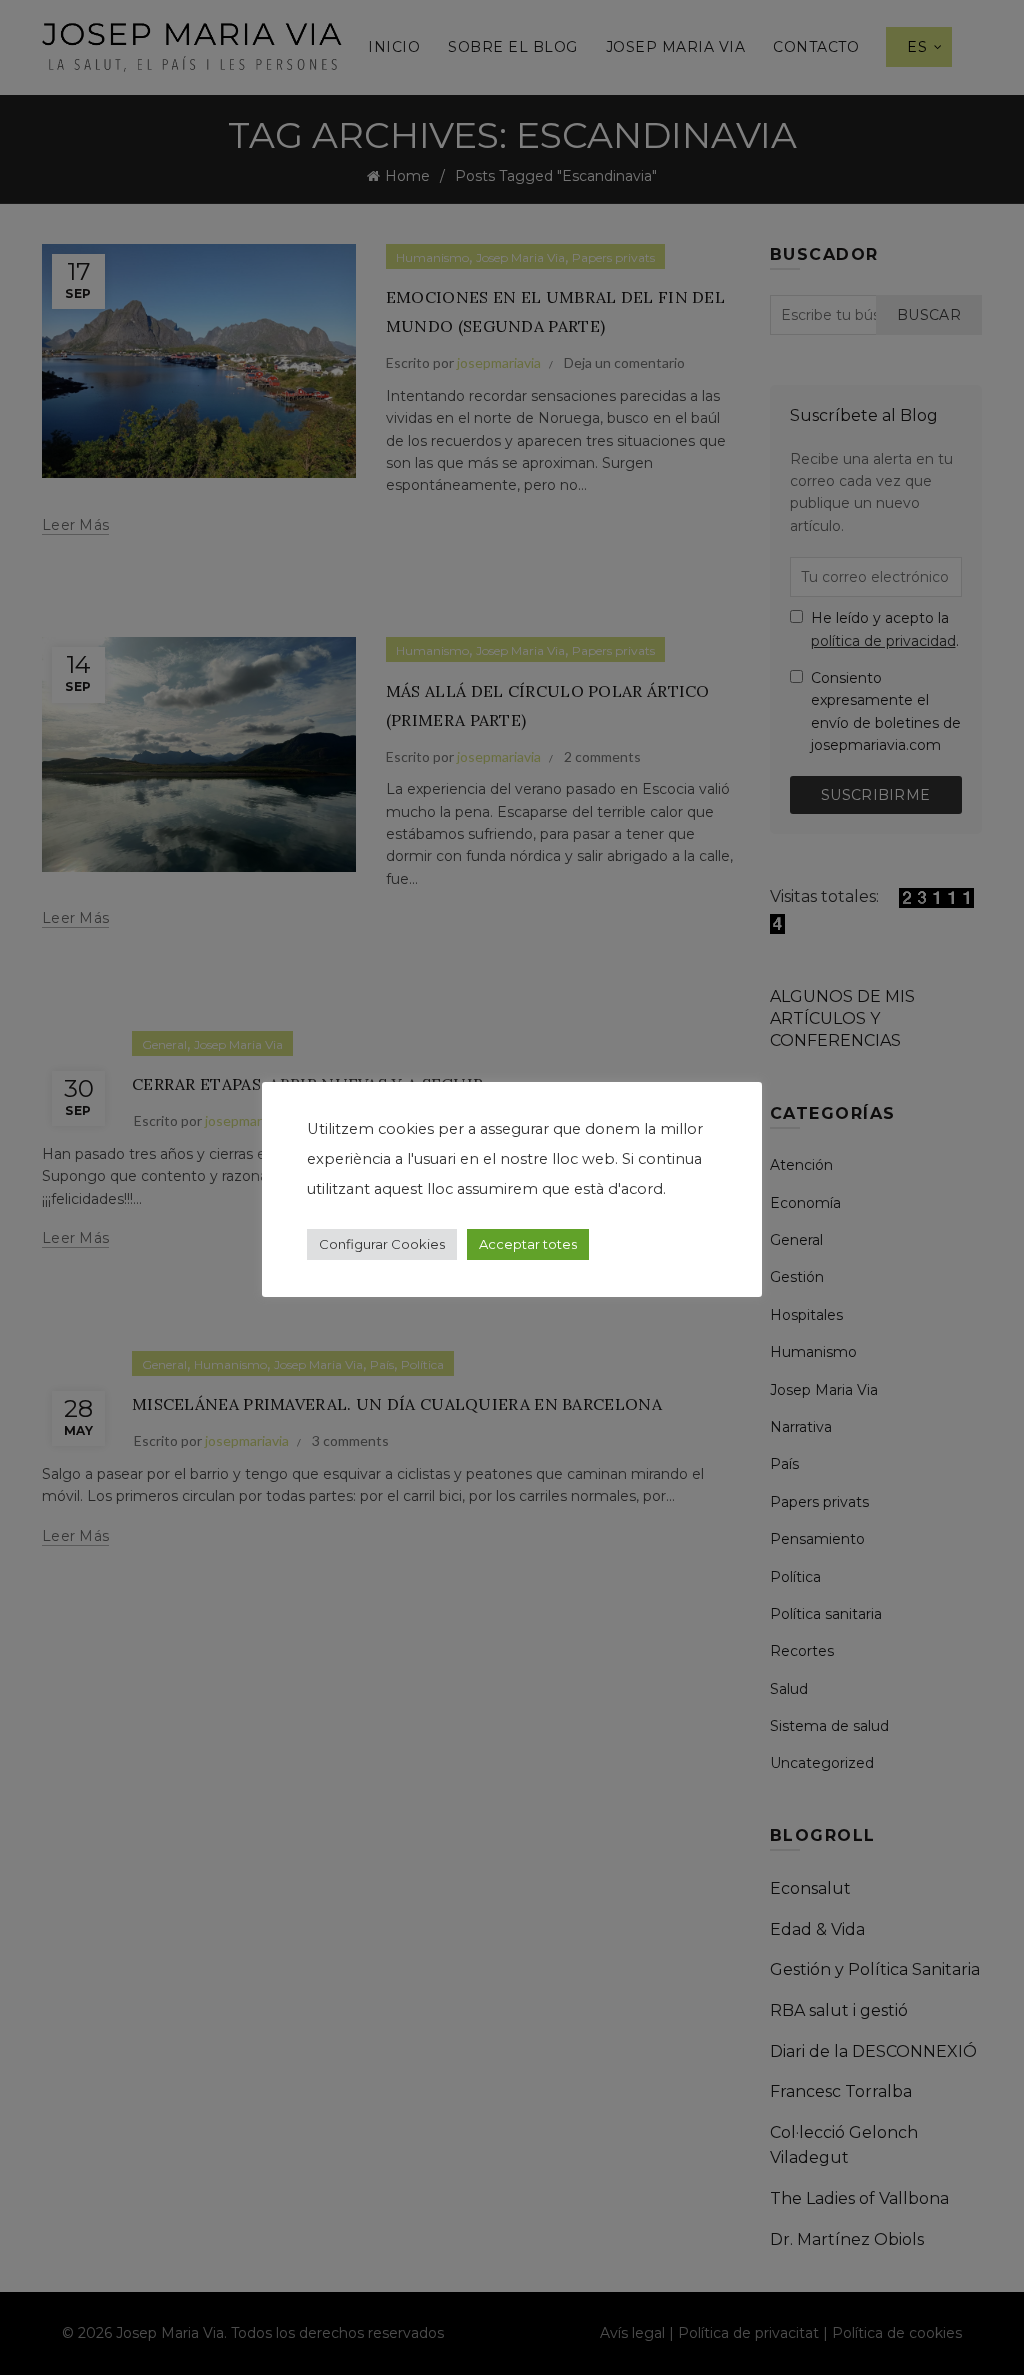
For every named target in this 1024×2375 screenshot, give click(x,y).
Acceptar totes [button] (528, 1244)
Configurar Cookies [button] (382, 1244)
